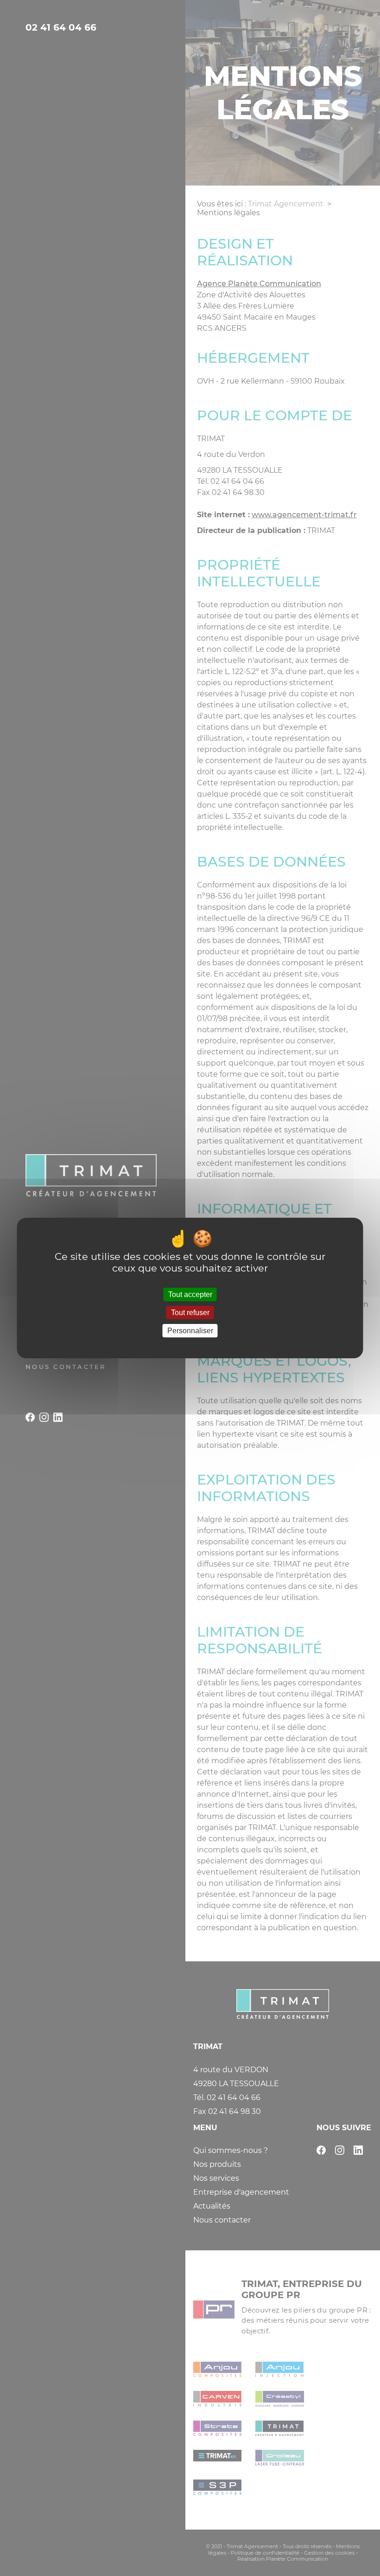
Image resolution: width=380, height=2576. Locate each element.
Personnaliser (190, 1331)
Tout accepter (190, 1294)
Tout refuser (190, 1313)
